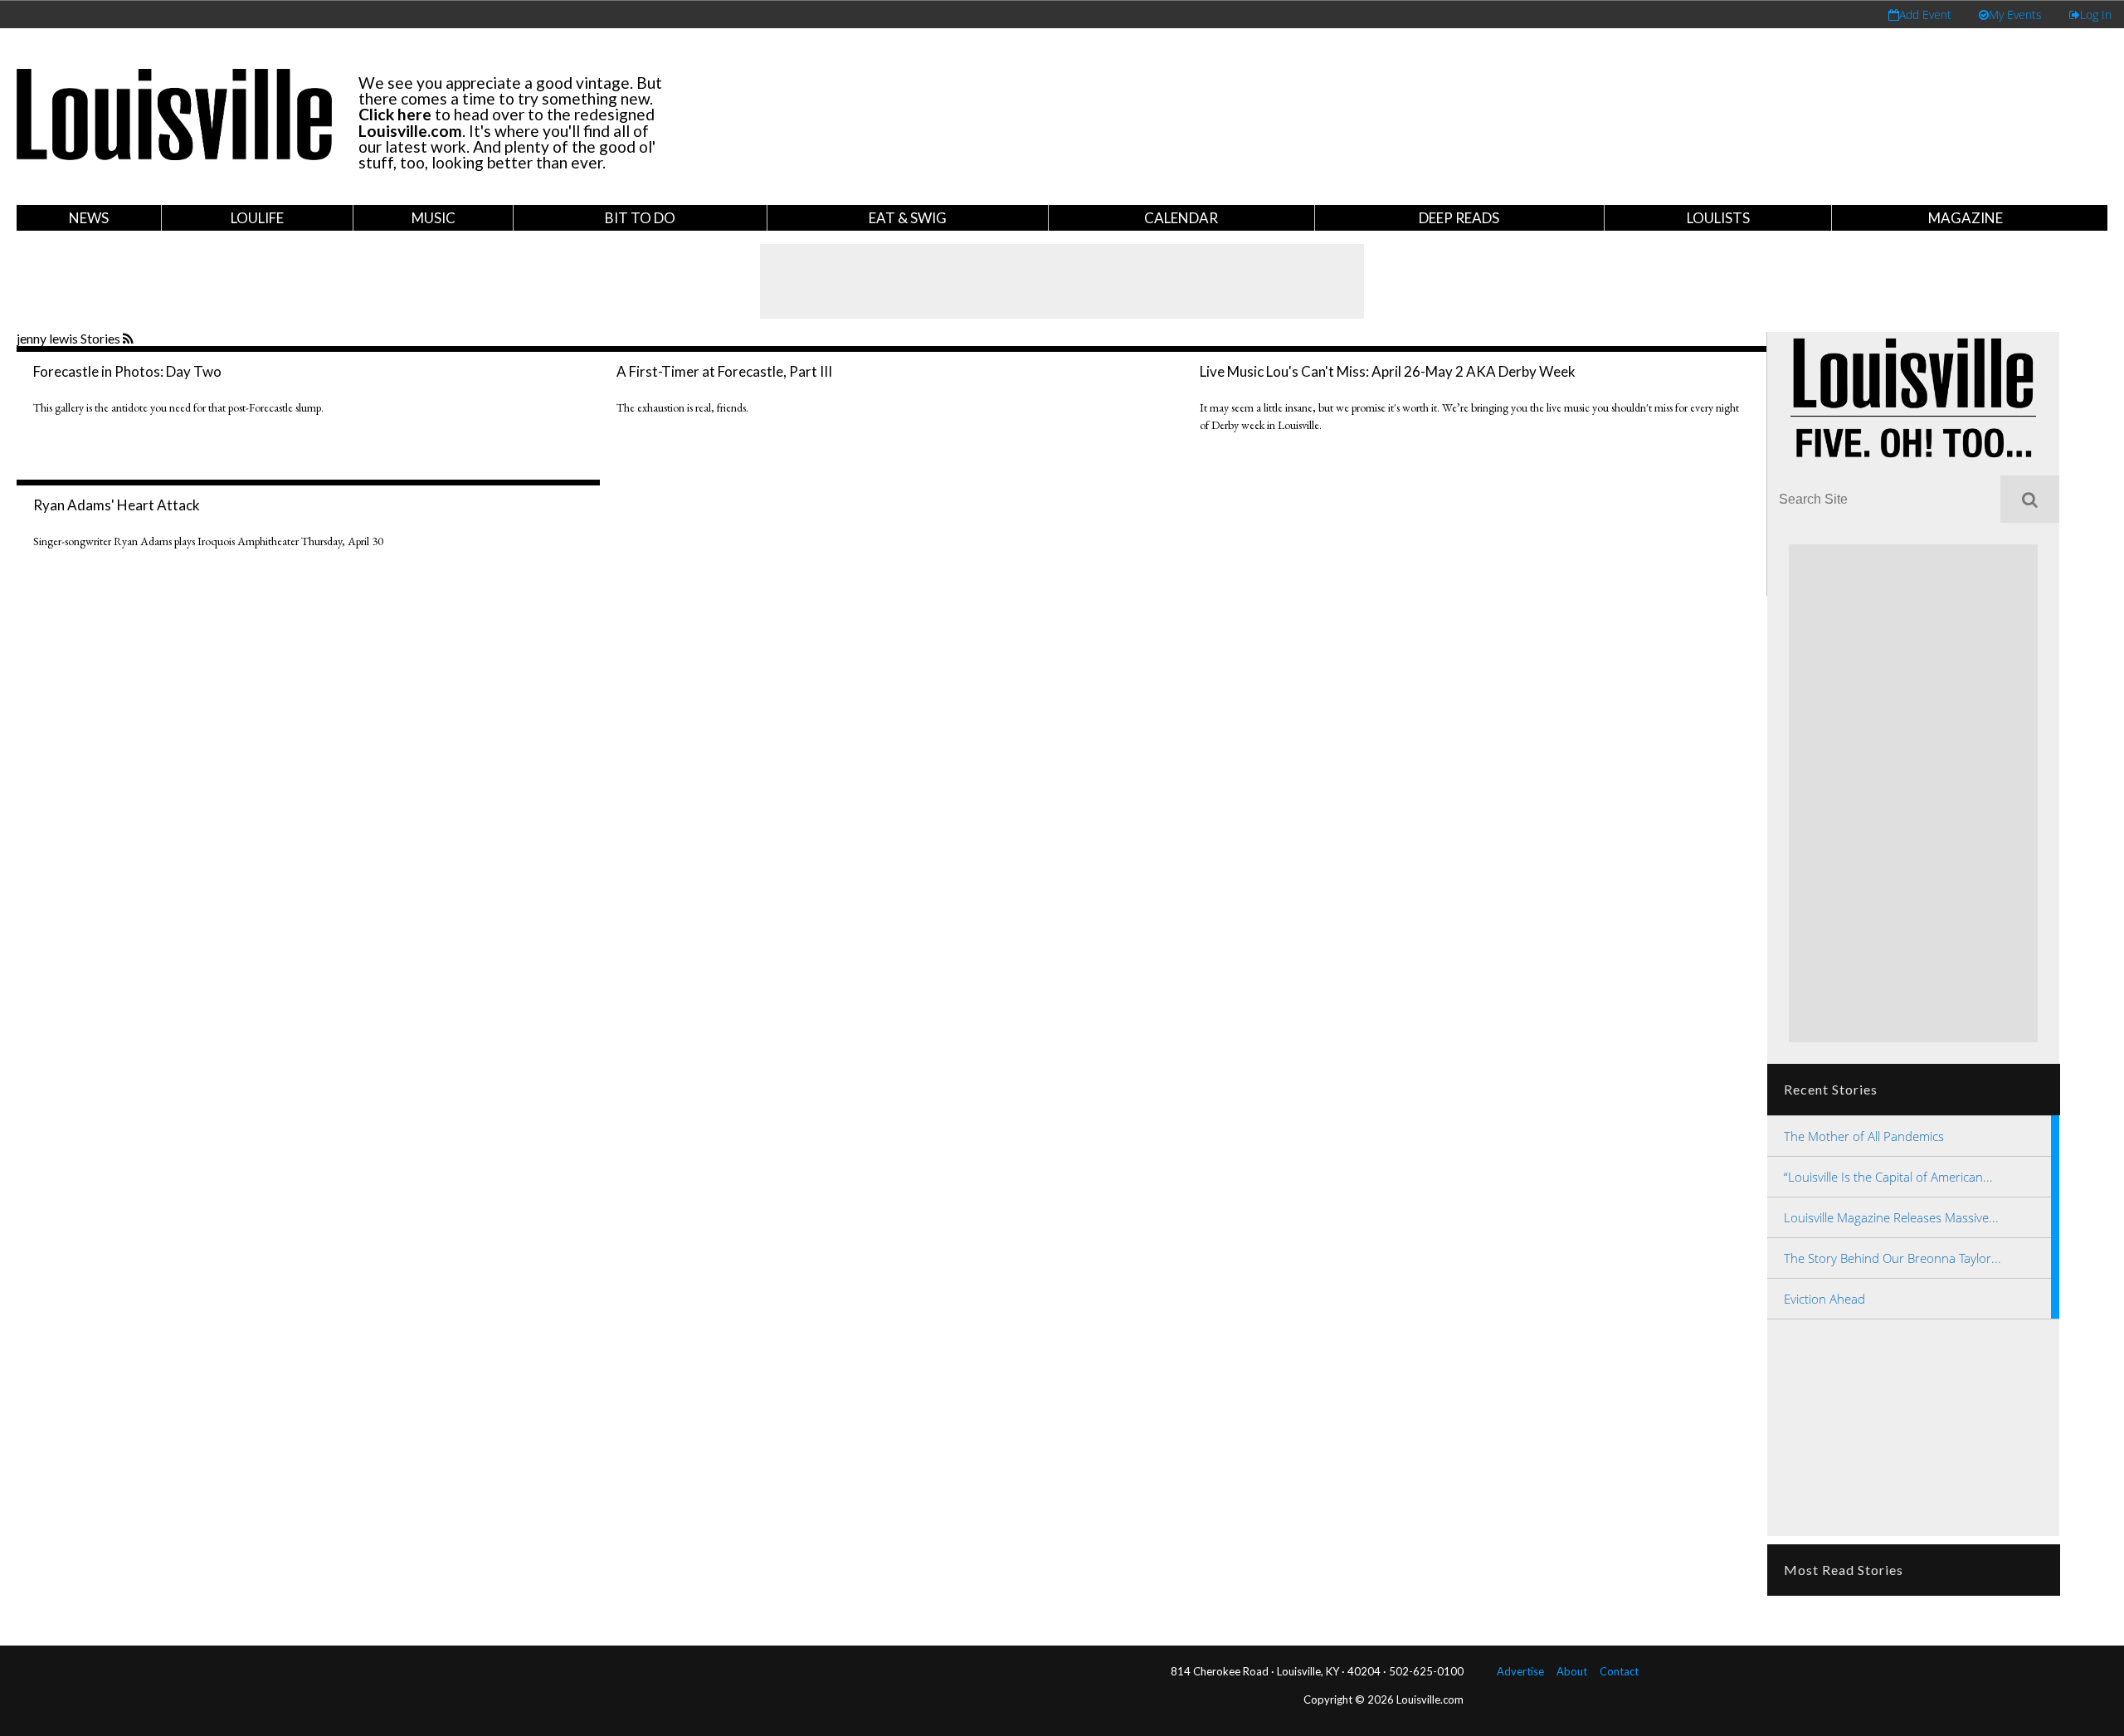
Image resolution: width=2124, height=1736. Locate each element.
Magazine (1966, 218)
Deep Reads (1459, 218)
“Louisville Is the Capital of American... (1888, 1177)
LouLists (1718, 218)
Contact (1619, 1671)
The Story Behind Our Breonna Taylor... (1893, 1258)
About (1572, 1671)
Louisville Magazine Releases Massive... (1891, 1217)
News (89, 218)
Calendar (1181, 218)
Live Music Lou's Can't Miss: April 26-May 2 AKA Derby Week (1388, 371)
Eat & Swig (908, 218)
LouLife (257, 218)
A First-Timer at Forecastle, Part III (724, 371)
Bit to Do (640, 218)
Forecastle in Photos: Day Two (127, 371)
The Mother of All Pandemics (1864, 1136)
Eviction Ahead (1824, 1299)
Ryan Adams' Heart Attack (117, 505)
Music (434, 218)
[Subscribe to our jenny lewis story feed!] (130, 339)
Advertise (1520, 1671)
